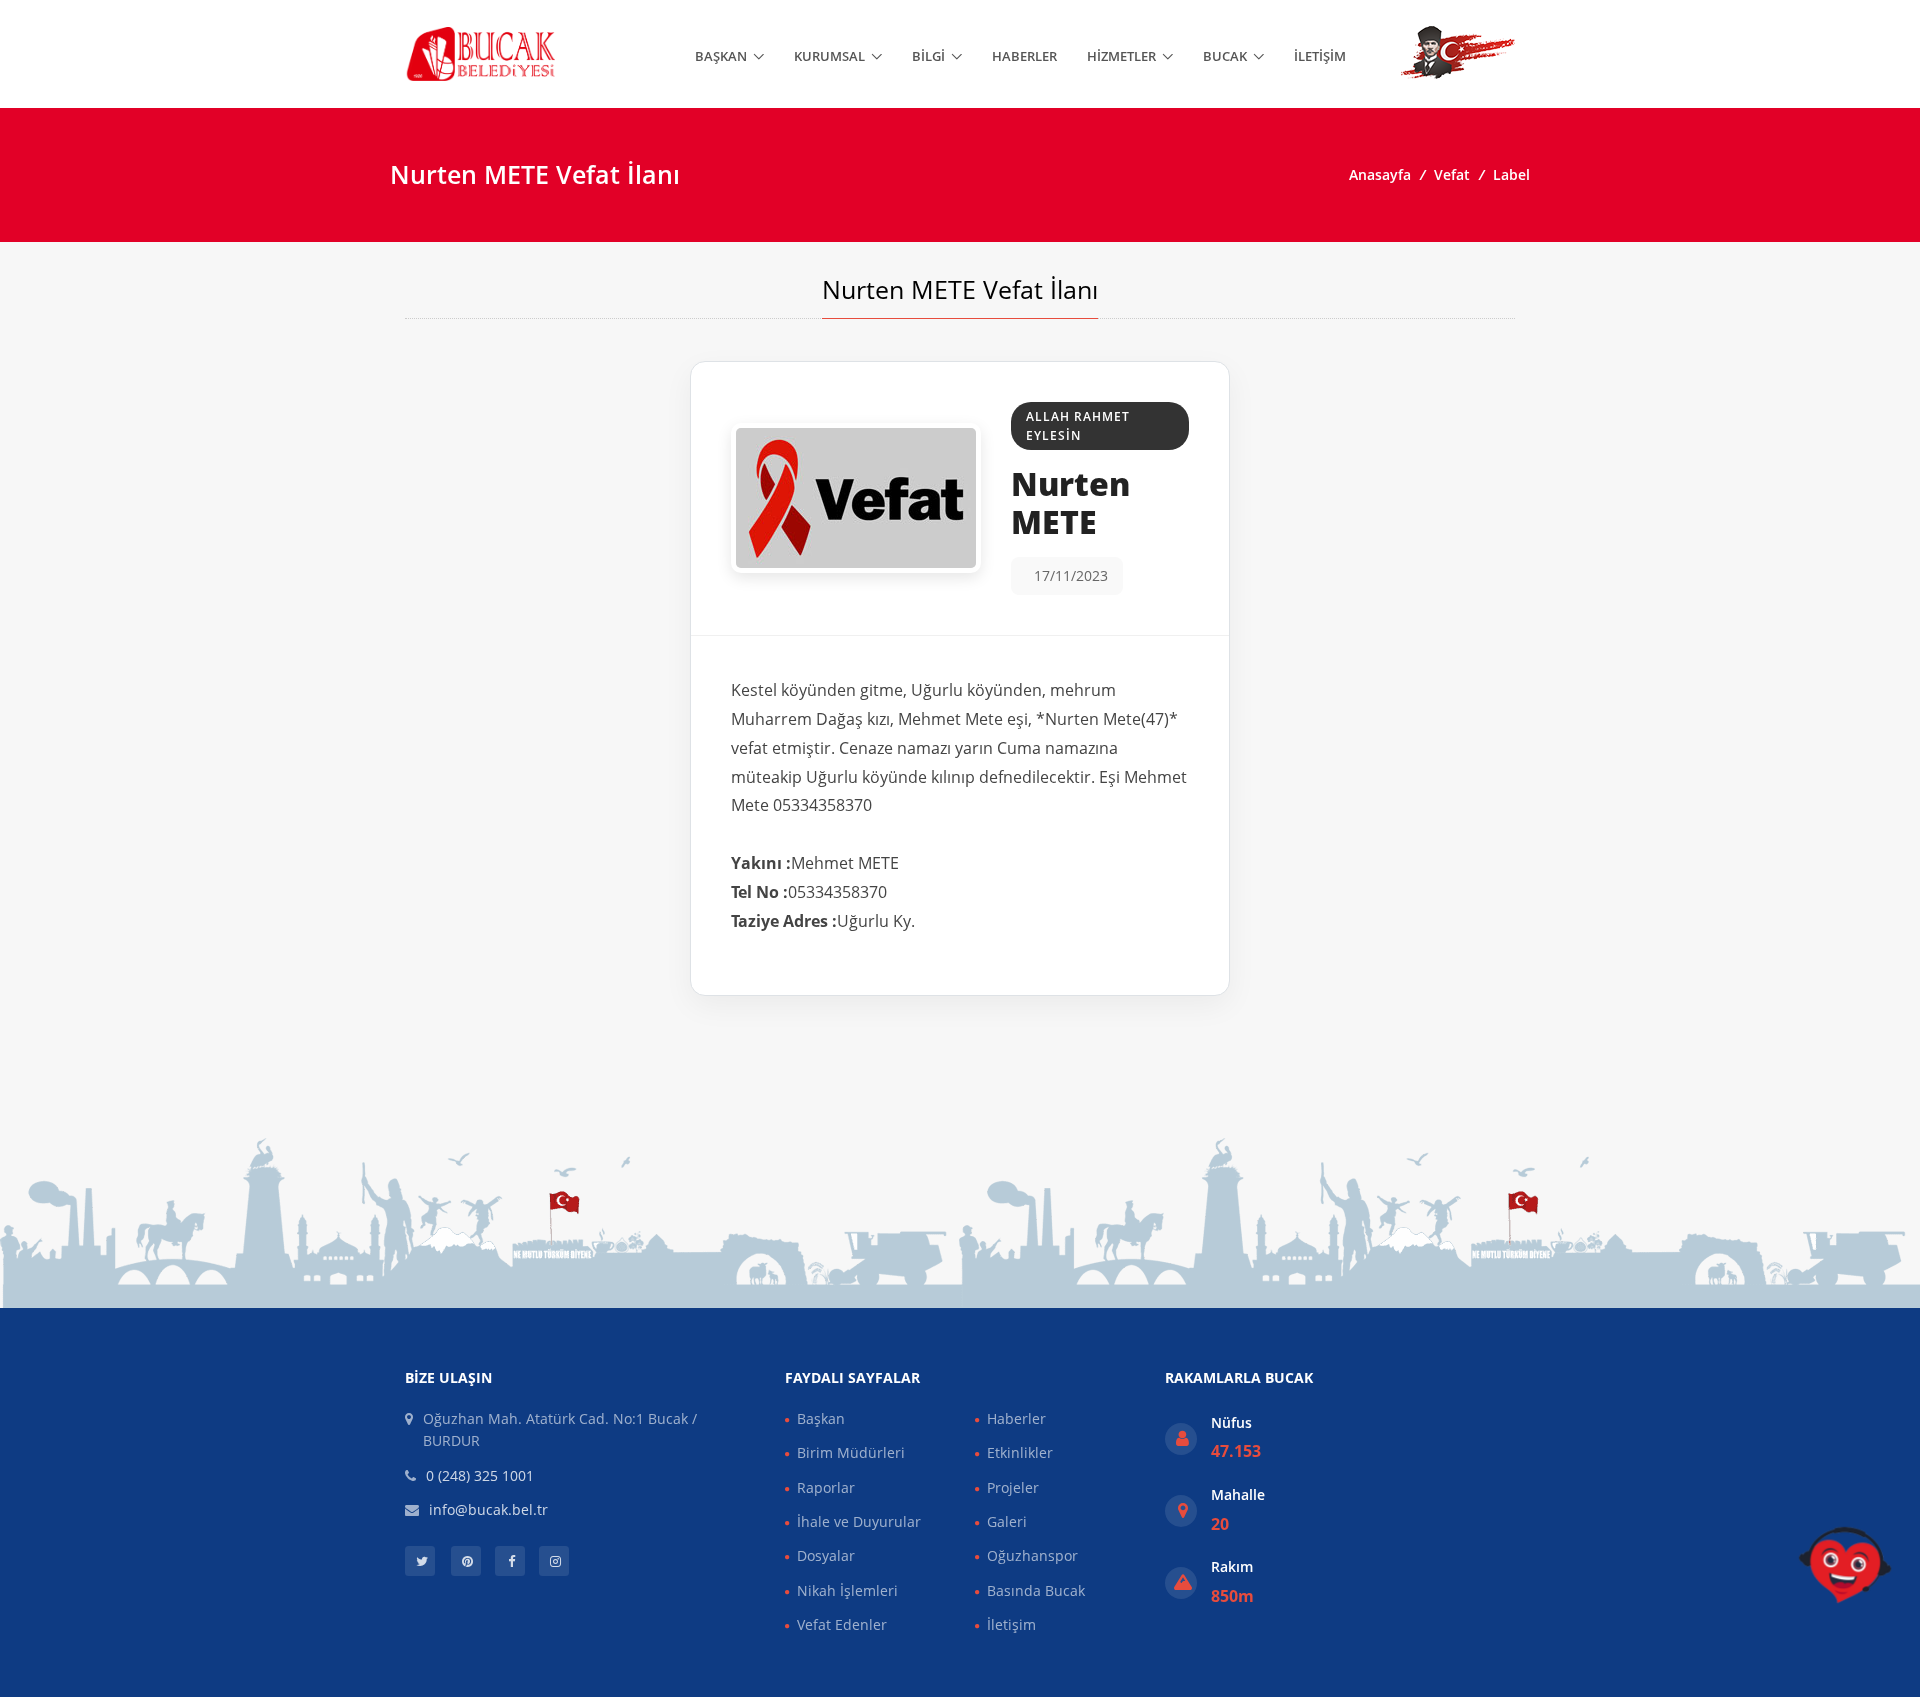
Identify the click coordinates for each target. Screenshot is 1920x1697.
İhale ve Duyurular (859, 1521)
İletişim (1320, 56)
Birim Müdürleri (851, 1452)
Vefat (1452, 174)
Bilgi (928, 56)
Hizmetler (1121, 56)
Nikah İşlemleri (847, 1590)
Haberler (1024, 56)
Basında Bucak (1036, 1590)
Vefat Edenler (842, 1624)
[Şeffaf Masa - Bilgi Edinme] (1845, 1565)
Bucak (1225, 56)
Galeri (1007, 1521)
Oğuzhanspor (1032, 1555)
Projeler (1013, 1487)
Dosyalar (826, 1555)
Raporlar (826, 1487)
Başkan (721, 56)
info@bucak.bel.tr (488, 1509)
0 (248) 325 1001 (480, 1475)
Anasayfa (1380, 174)
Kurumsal (829, 56)
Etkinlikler (1020, 1452)
